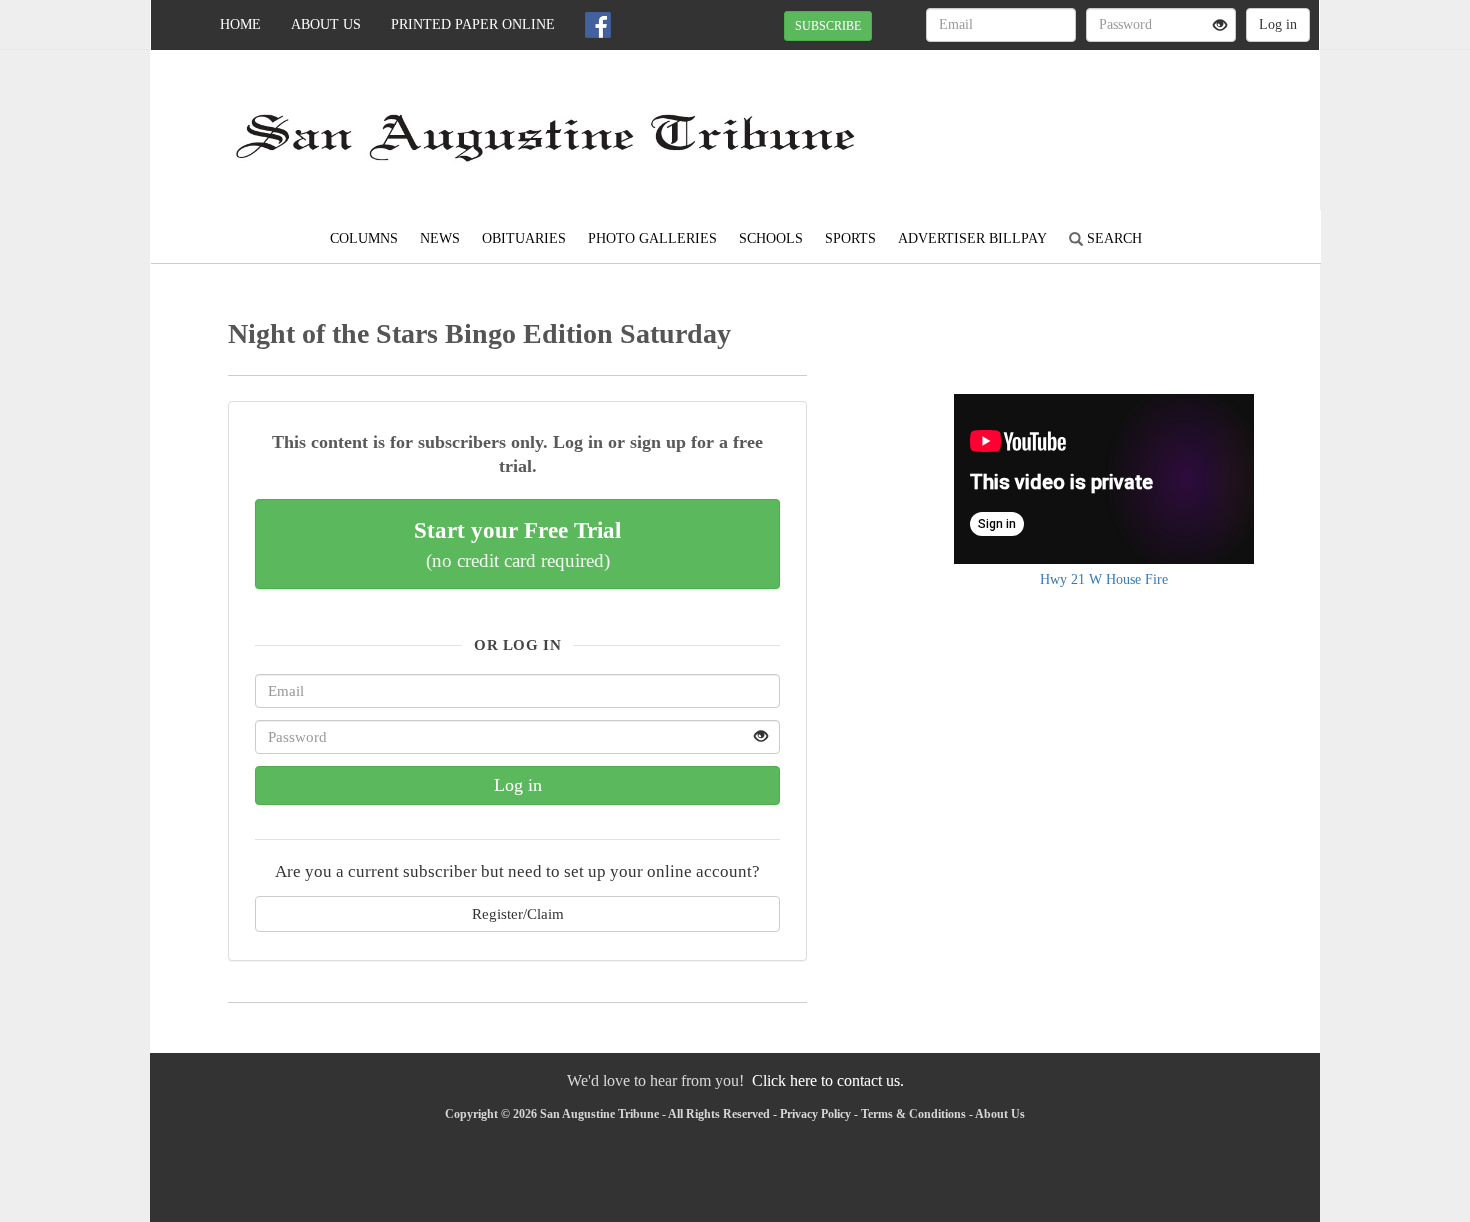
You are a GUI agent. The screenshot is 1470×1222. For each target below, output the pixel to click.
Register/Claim (518, 913)
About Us (326, 24)
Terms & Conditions (913, 1114)
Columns (364, 238)
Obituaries (524, 238)
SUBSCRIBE (828, 26)
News (440, 238)
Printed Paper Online (473, 24)
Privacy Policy (815, 1114)
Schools (771, 238)
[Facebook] (598, 25)
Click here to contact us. (828, 1080)
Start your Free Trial (517, 544)
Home (240, 24)
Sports (850, 238)
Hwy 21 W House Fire (1104, 579)
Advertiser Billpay (972, 238)
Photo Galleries (652, 238)
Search (1112, 238)
